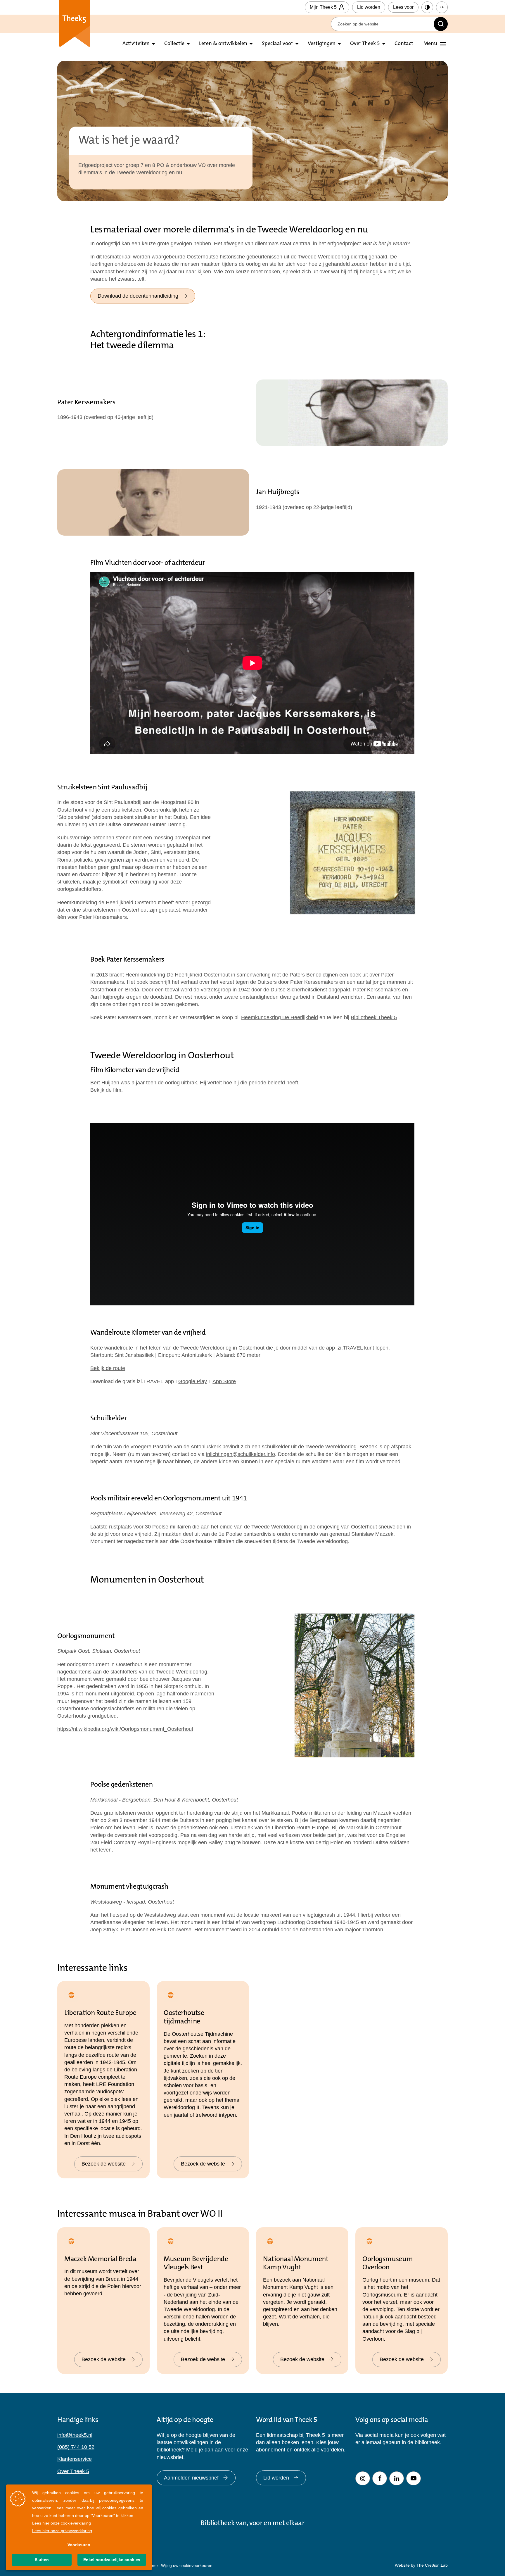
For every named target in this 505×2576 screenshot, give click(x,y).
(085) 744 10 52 (76, 2447)
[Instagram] (363, 2478)
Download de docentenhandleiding (138, 296)
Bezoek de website (104, 2164)
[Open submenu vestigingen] (339, 44)
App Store (224, 1381)
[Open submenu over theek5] (384, 44)
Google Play (193, 1381)
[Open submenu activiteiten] (153, 44)
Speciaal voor (277, 44)
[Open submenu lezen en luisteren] (188, 44)
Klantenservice (75, 2459)
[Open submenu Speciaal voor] (297, 44)
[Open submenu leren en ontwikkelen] (251, 44)
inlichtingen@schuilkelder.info (241, 1454)
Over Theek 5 (365, 44)
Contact (404, 44)
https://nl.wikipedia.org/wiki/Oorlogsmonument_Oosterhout (125, 1729)
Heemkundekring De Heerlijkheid (280, 1017)
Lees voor (403, 7)
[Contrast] (427, 7)
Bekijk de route (108, 1368)
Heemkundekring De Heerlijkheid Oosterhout (178, 975)
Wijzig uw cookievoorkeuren (187, 2565)
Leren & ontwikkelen (223, 44)
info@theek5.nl (75, 2435)
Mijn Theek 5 (323, 7)
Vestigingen (322, 44)
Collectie (174, 44)
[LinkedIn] (397, 2478)
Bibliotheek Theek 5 (374, 1017)
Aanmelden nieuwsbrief (191, 2478)
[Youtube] (414, 2478)
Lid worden (369, 7)
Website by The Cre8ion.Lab (421, 2565)
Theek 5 (75, 23)
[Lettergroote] (442, 7)
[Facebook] (380, 2478)
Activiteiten (136, 44)
